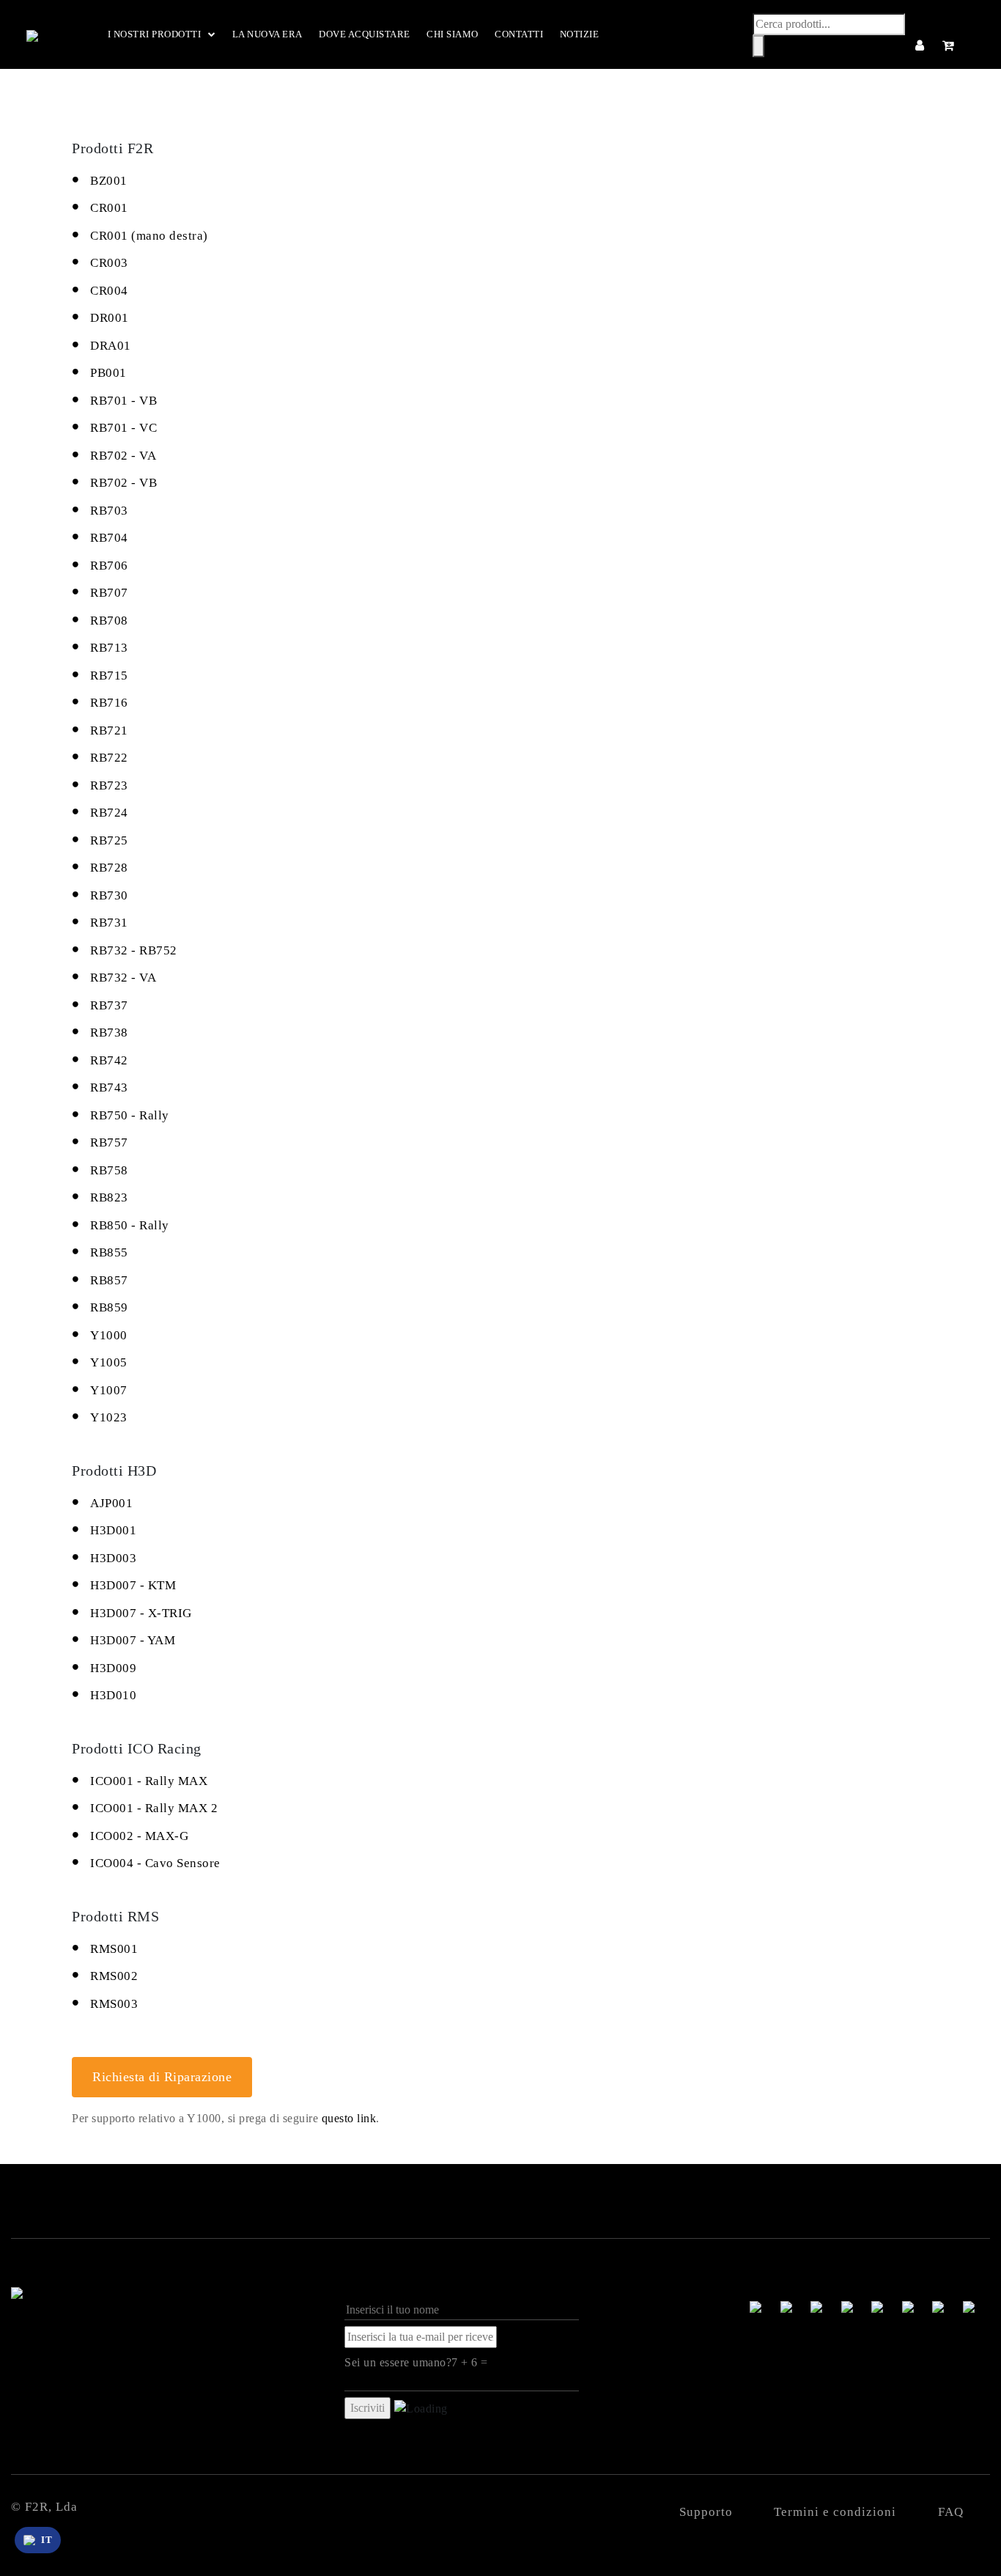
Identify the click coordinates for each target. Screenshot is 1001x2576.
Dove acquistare (365, 34)
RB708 (109, 621)
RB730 (109, 895)
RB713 (109, 648)
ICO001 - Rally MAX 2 (154, 1808)
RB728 (109, 868)
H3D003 (113, 1558)
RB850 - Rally (130, 1225)
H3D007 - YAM (133, 1640)
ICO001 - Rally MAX (149, 1781)
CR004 (109, 291)
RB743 (109, 1088)
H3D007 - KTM (133, 1585)
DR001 (110, 318)
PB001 (108, 373)
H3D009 (113, 1668)
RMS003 (114, 2004)
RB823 (109, 1197)
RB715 (109, 676)
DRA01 (111, 346)
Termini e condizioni (835, 2512)
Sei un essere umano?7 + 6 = (416, 2362)
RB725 (109, 840)
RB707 (109, 593)
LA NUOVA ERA (267, 34)
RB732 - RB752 (134, 950)
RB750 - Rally (130, 1115)
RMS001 (114, 1949)
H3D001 (113, 1530)
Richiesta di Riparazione (162, 2077)
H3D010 (113, 1695)
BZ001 (109, 181)
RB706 (109, 566)
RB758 (109, 1170)
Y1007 (109, 1390)
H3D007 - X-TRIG (141, 1613)
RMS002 (114, 1976)
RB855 (109, 1252)
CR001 (109, 208)
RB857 (109, 1280)
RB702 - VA (123, 456)
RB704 (109, 538)
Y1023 (109, 1417)
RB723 (109, 785)
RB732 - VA (123, 978)
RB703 (109, 511)
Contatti (519, 34)
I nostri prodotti (155, 34)
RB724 (109, 813)
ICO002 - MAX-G (139, 1836)
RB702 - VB (123, 483)
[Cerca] (758, 46)
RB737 (109, 1005)
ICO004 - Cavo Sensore (155, 1863)
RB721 (109, 731)
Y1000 (109, 1335)
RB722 (109, 758)
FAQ (951, 2512)
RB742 (109, 1060)
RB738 (109, 1033)
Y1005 (109, 1362)
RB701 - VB (123, 401)
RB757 (109, 1142)
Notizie (580, 34)
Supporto (706, 2512)
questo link (349, 2118)
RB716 (109, 703)
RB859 (109, 1307)
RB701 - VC (123, 428)
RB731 (109, 923)
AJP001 (111, 1503)
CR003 (109, 263)
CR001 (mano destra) (149, 236)
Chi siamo (453, 34)
